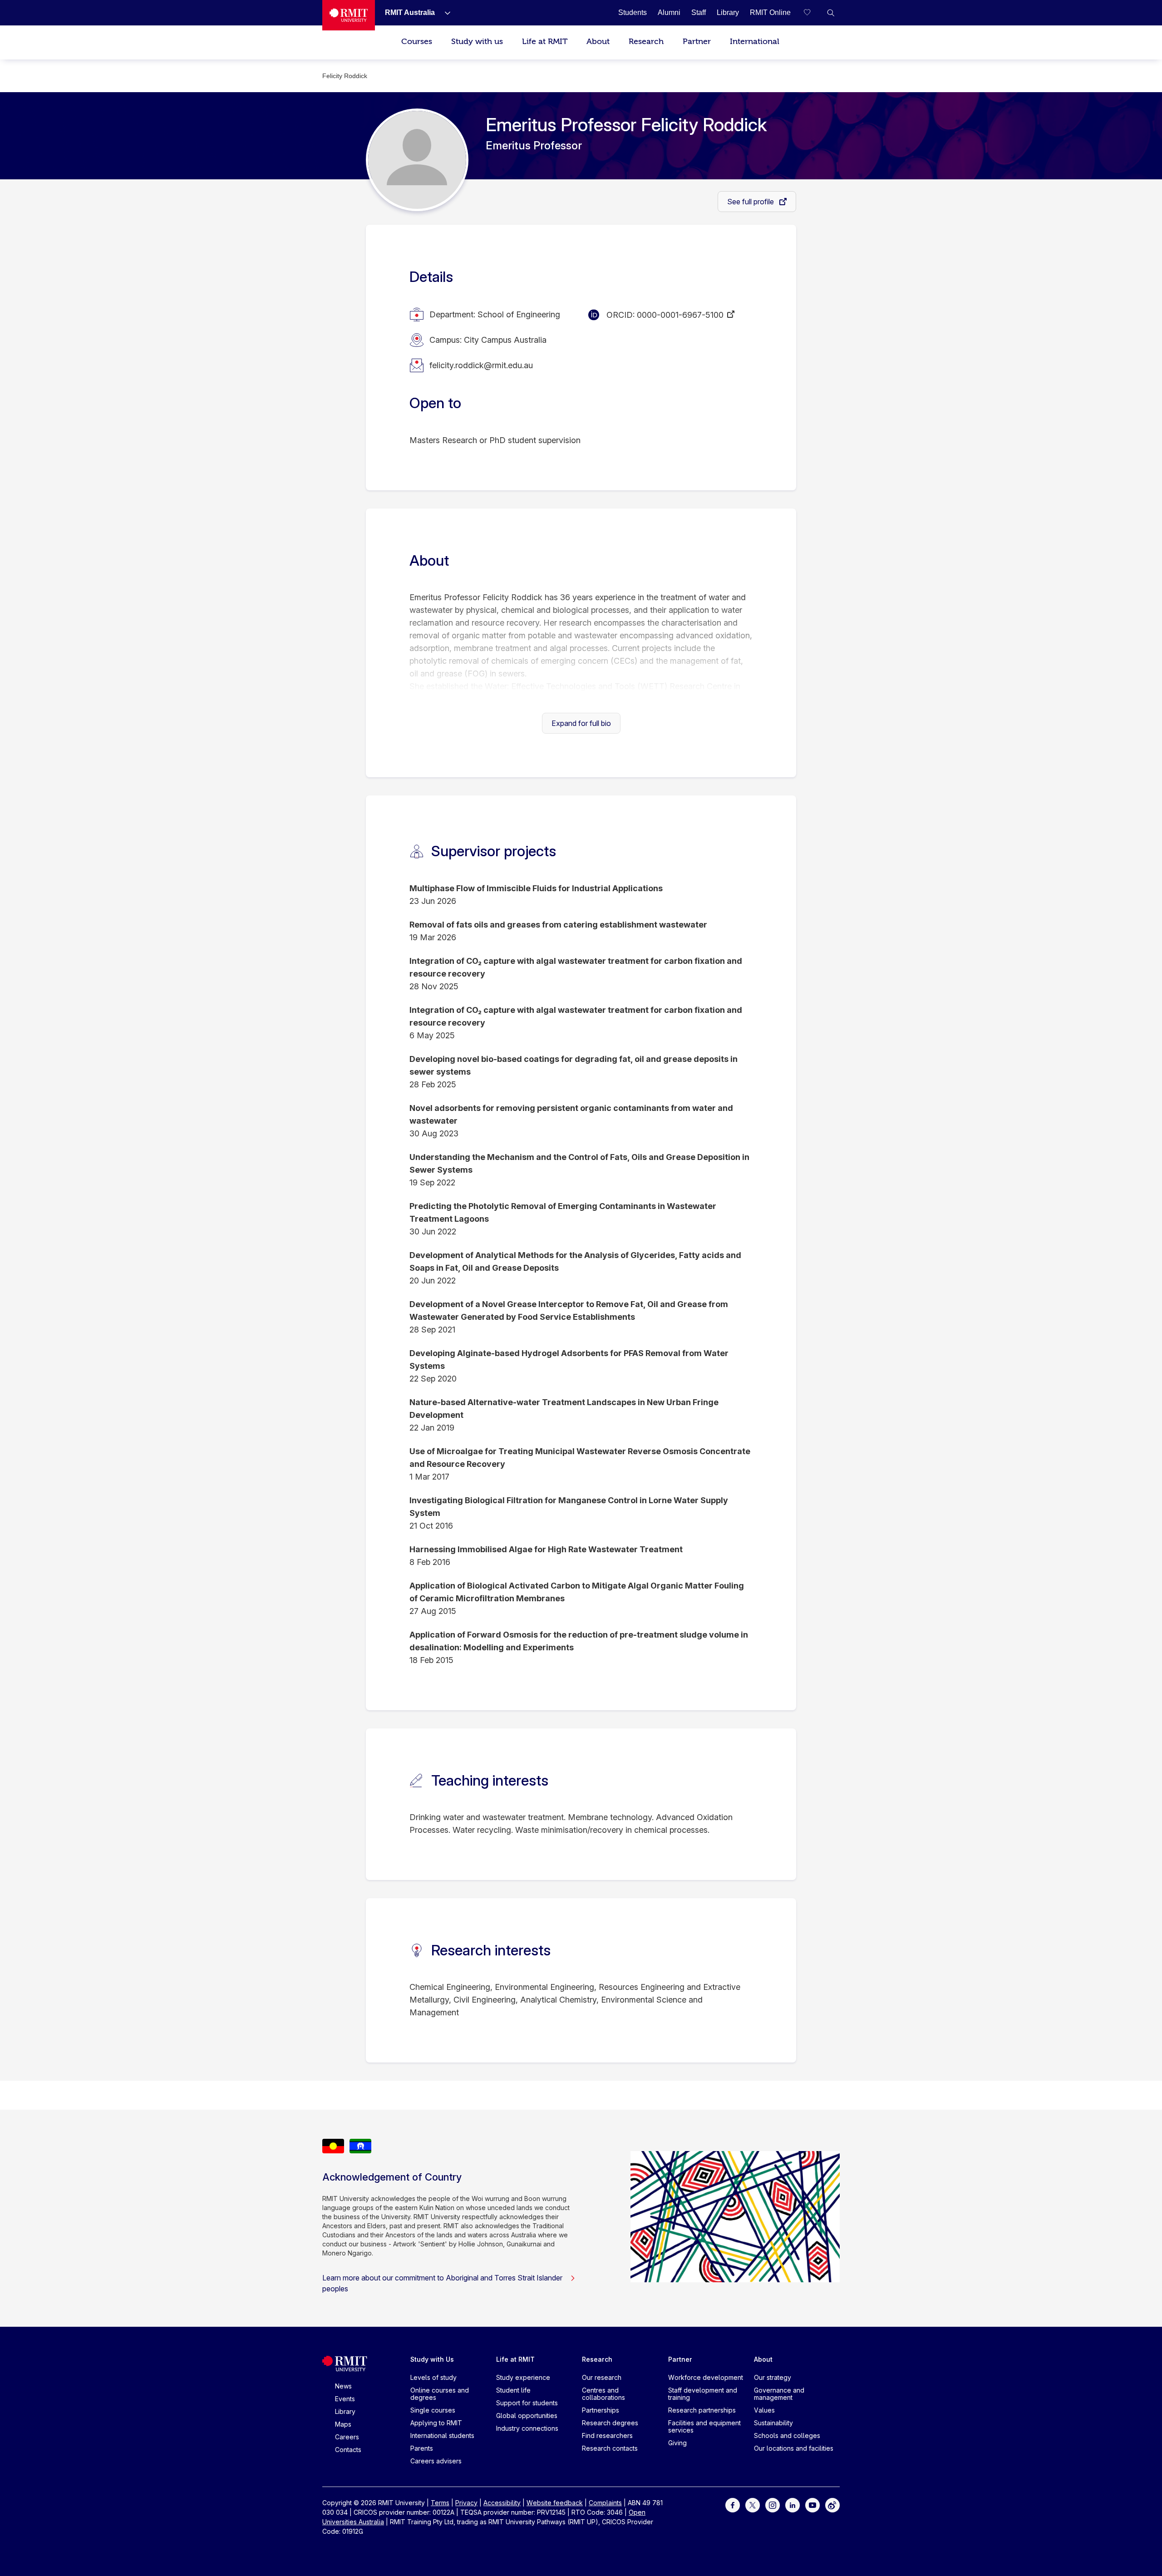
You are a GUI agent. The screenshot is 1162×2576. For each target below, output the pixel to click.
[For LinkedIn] (793, 2504)
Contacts (348, 2450)
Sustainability (773, 2423)
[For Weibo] (832, 2504)
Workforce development (706, 2377)
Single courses (433, 2410)
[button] (831, 13)
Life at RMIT (545, 42)
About (598, 42)
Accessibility (502, 2503)
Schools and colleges (787, 2435)
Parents (422, 2448)
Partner (697, 42)
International (755, 42)
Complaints (605, 2503)
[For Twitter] (753, 2504)
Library (345, 2411)
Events (345, 2399)
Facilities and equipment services (704, 2426)
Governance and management (779, 2394)
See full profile (751, 202)
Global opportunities (527, 2416)
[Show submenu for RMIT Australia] (444, 13)
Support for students (527, 2403)
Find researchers (607, 2435)
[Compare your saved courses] (812, 13)
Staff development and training (703, 2394)
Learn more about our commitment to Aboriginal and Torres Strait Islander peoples (442, 2283)
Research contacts (610, 2448)
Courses (417, 42)
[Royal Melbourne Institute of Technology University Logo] (349, 15)
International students (442, 2435)
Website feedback (555, 2503)
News (343, 2386)
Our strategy (773, 2377)
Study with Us (432, 2359)
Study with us (477, 42)
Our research (602, 2377)
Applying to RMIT (436, 2423)
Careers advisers (436, 2461)
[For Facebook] (733, 2504)
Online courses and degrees (440, 2394)
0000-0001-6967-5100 (680, 315)
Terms (440, 2503)
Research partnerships (702, 2410)
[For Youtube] (812, 2504)
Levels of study (433, 2377)
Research (646, 42)
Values (764, 2410)
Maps (343, 2424)
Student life (513, 2390)
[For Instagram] (773, 2504)
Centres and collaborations (603, 2394)
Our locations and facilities (794, 2448)
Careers (347, 2437)
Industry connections (527, 2428)
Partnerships (601, 2410)
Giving (677, 2443)
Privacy (466, 2503)
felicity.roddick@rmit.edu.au (481, 365)
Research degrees (610, 2423)
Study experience (523, 2377)
